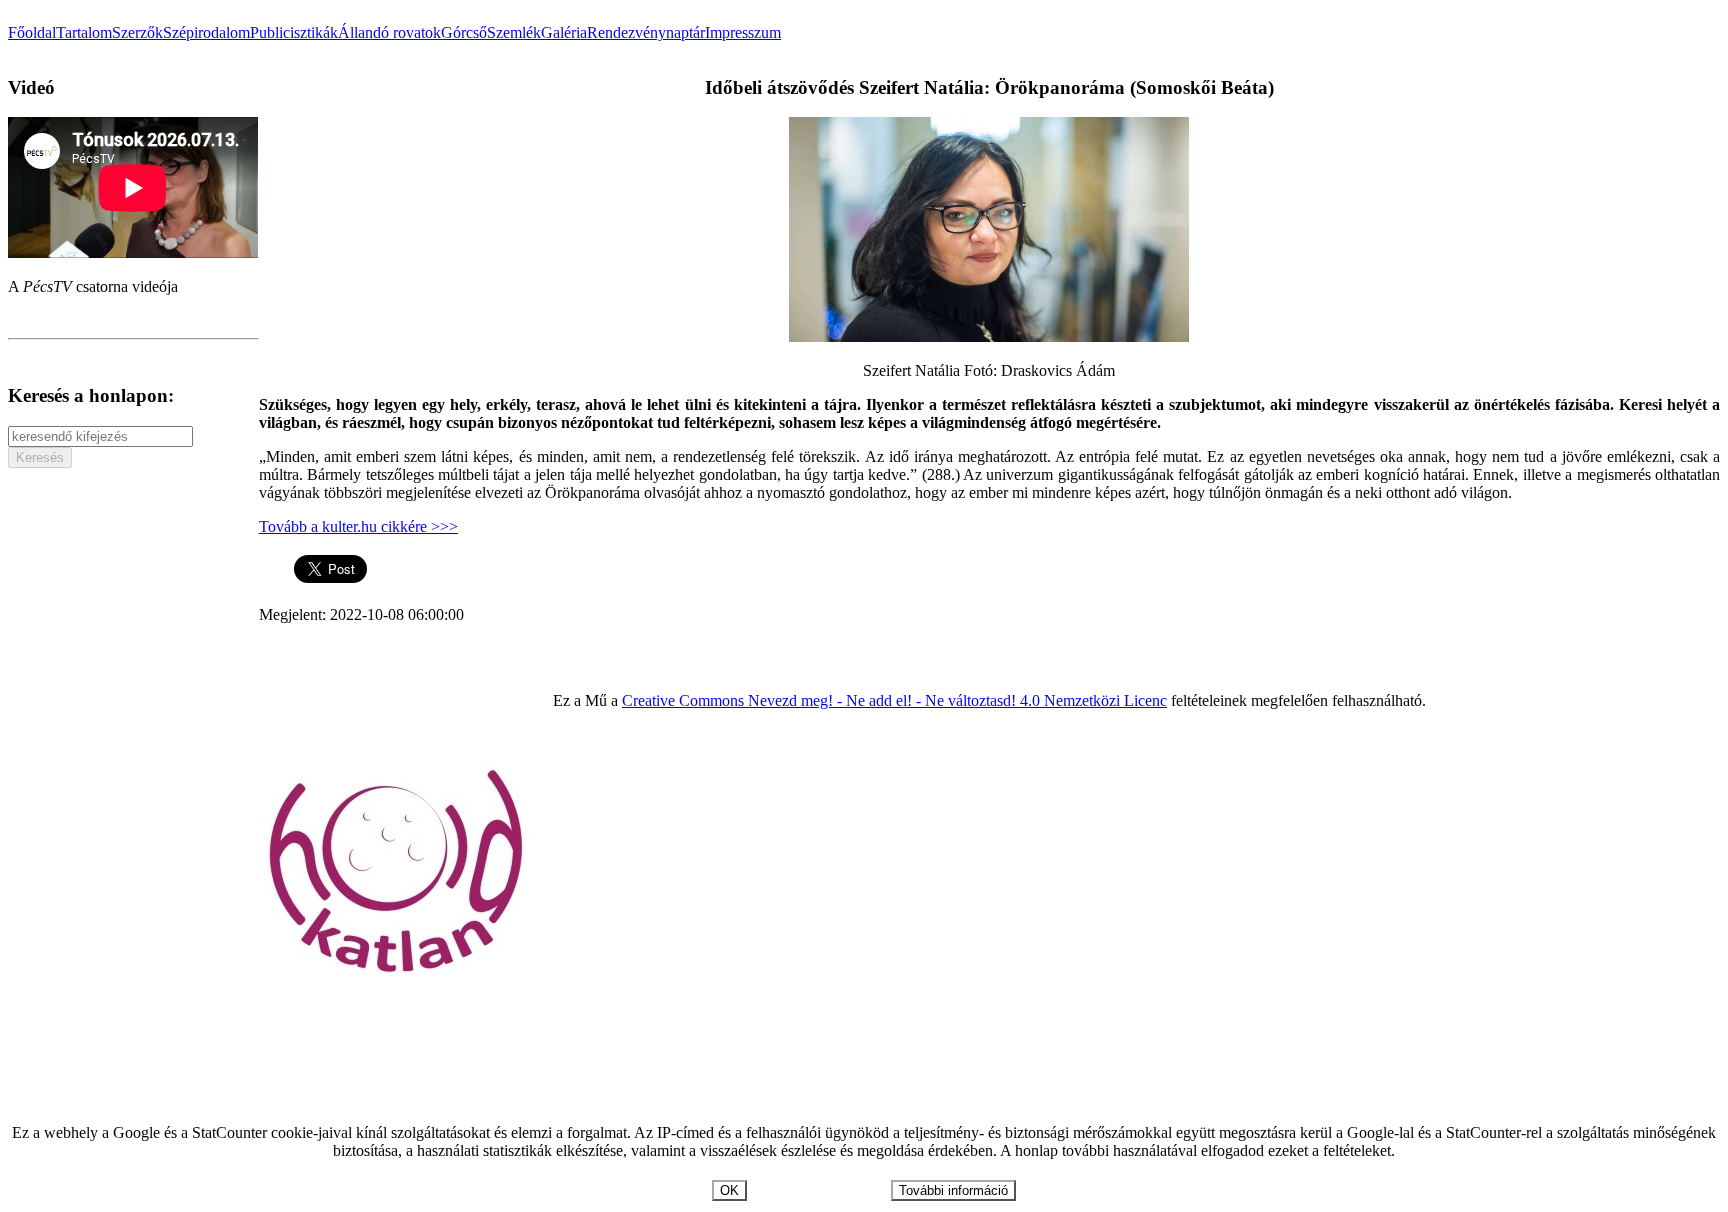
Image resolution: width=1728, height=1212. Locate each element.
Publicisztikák (294, 32)
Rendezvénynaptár (646, 32)
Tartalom (84, 32)
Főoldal (32, 32)
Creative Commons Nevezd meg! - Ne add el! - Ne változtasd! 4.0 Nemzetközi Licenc (894, 700)
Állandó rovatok (389, 32)
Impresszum (743, 32)
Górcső (464, 32)
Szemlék (514, 32)
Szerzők (137, 32)
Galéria (564, 32)
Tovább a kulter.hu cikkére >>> (358, 526)
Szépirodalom (206, 32)
